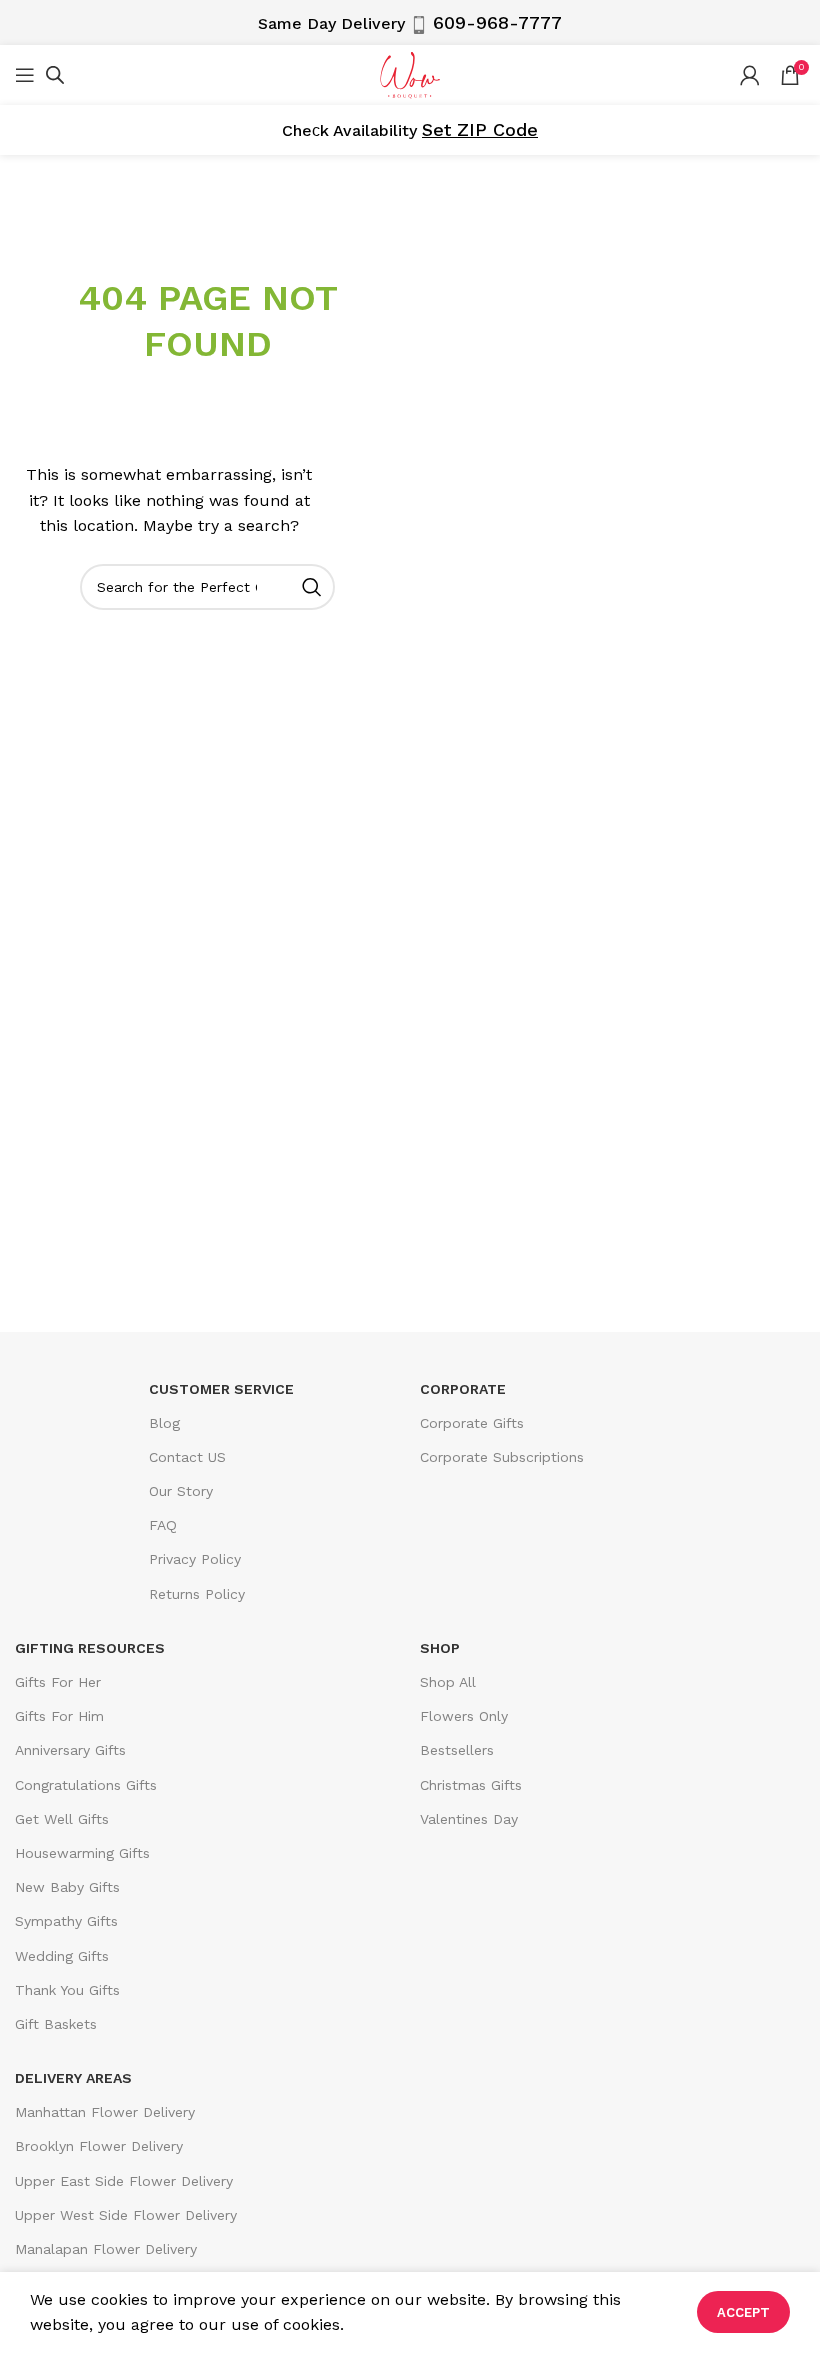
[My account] (750, 75)
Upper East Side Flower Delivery (124, 2181)
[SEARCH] (312, 587)
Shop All (448, 1682)
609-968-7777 (497, 22)
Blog (164, 1423)
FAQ (163, 1525)
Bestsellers (457, 1750)
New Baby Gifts (67, 1887)
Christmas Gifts (471, 1785)
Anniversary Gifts (70, 1750)
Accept (743, 2312)
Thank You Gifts (67, 1990)
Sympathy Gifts (66, 1921)
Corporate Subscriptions (502, 1457)
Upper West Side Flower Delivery (126, 2215)
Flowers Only (464, 1716)
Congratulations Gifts (86, 1785)
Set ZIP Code (480, 129)
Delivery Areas (73, 2078)
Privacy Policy (195, 1559)
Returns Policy (197, 1594)
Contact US (187, 1457)
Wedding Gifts (62, 1956)
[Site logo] (410, 73)
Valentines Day (469, 1819)
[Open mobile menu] (25, 75)
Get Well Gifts (62, 1819)
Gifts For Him (59, 1716)
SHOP (440, 1648)
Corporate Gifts (472, 1423)
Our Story (181, 1491)
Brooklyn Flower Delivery (99, 2146)
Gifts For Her (58, 1682)
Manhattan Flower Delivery (105, 2112)
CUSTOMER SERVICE (221, 1389)
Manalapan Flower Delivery (106, 2249)
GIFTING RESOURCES (90, 1648)
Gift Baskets (56, 2024)
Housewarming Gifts (82, 1853)
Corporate (463, 1389)
